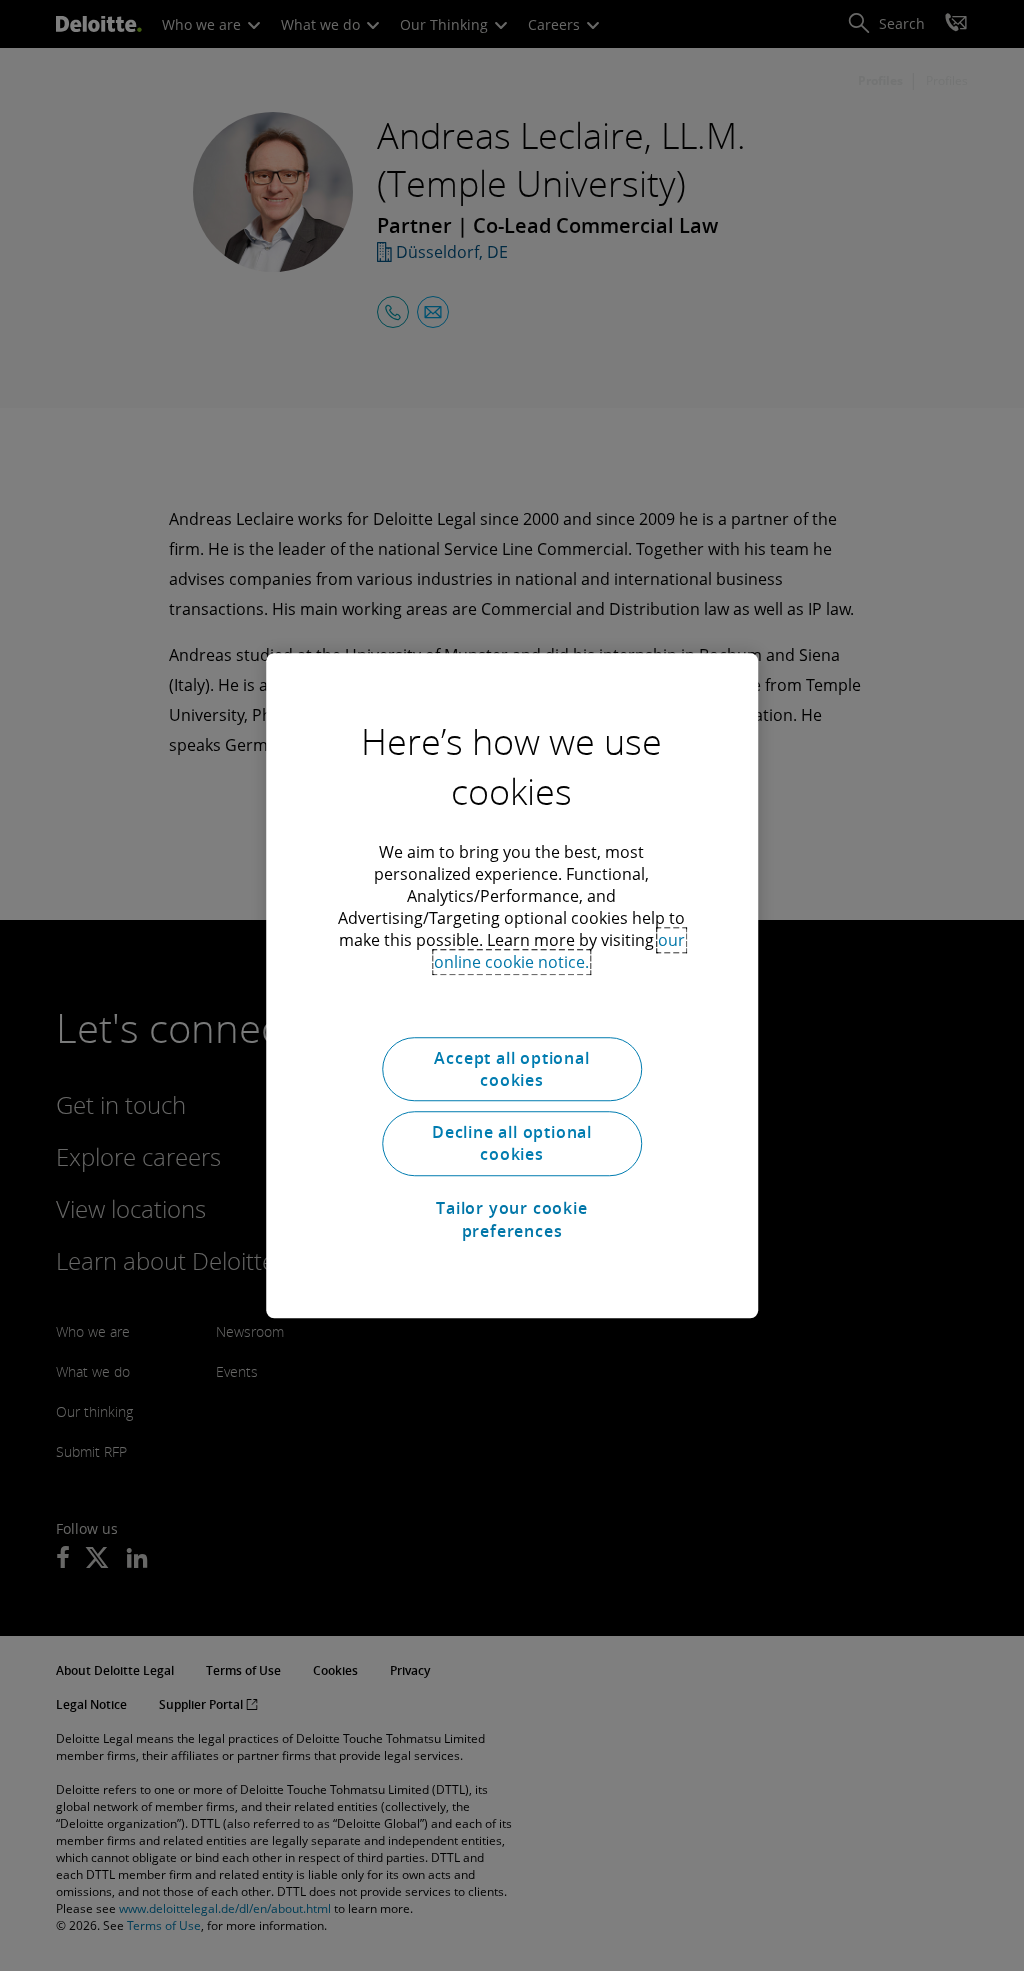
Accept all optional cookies (511, 1069)
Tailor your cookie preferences (511, 1219)
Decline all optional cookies (512, 1143)
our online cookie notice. (559, 951)
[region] (512, 986)
